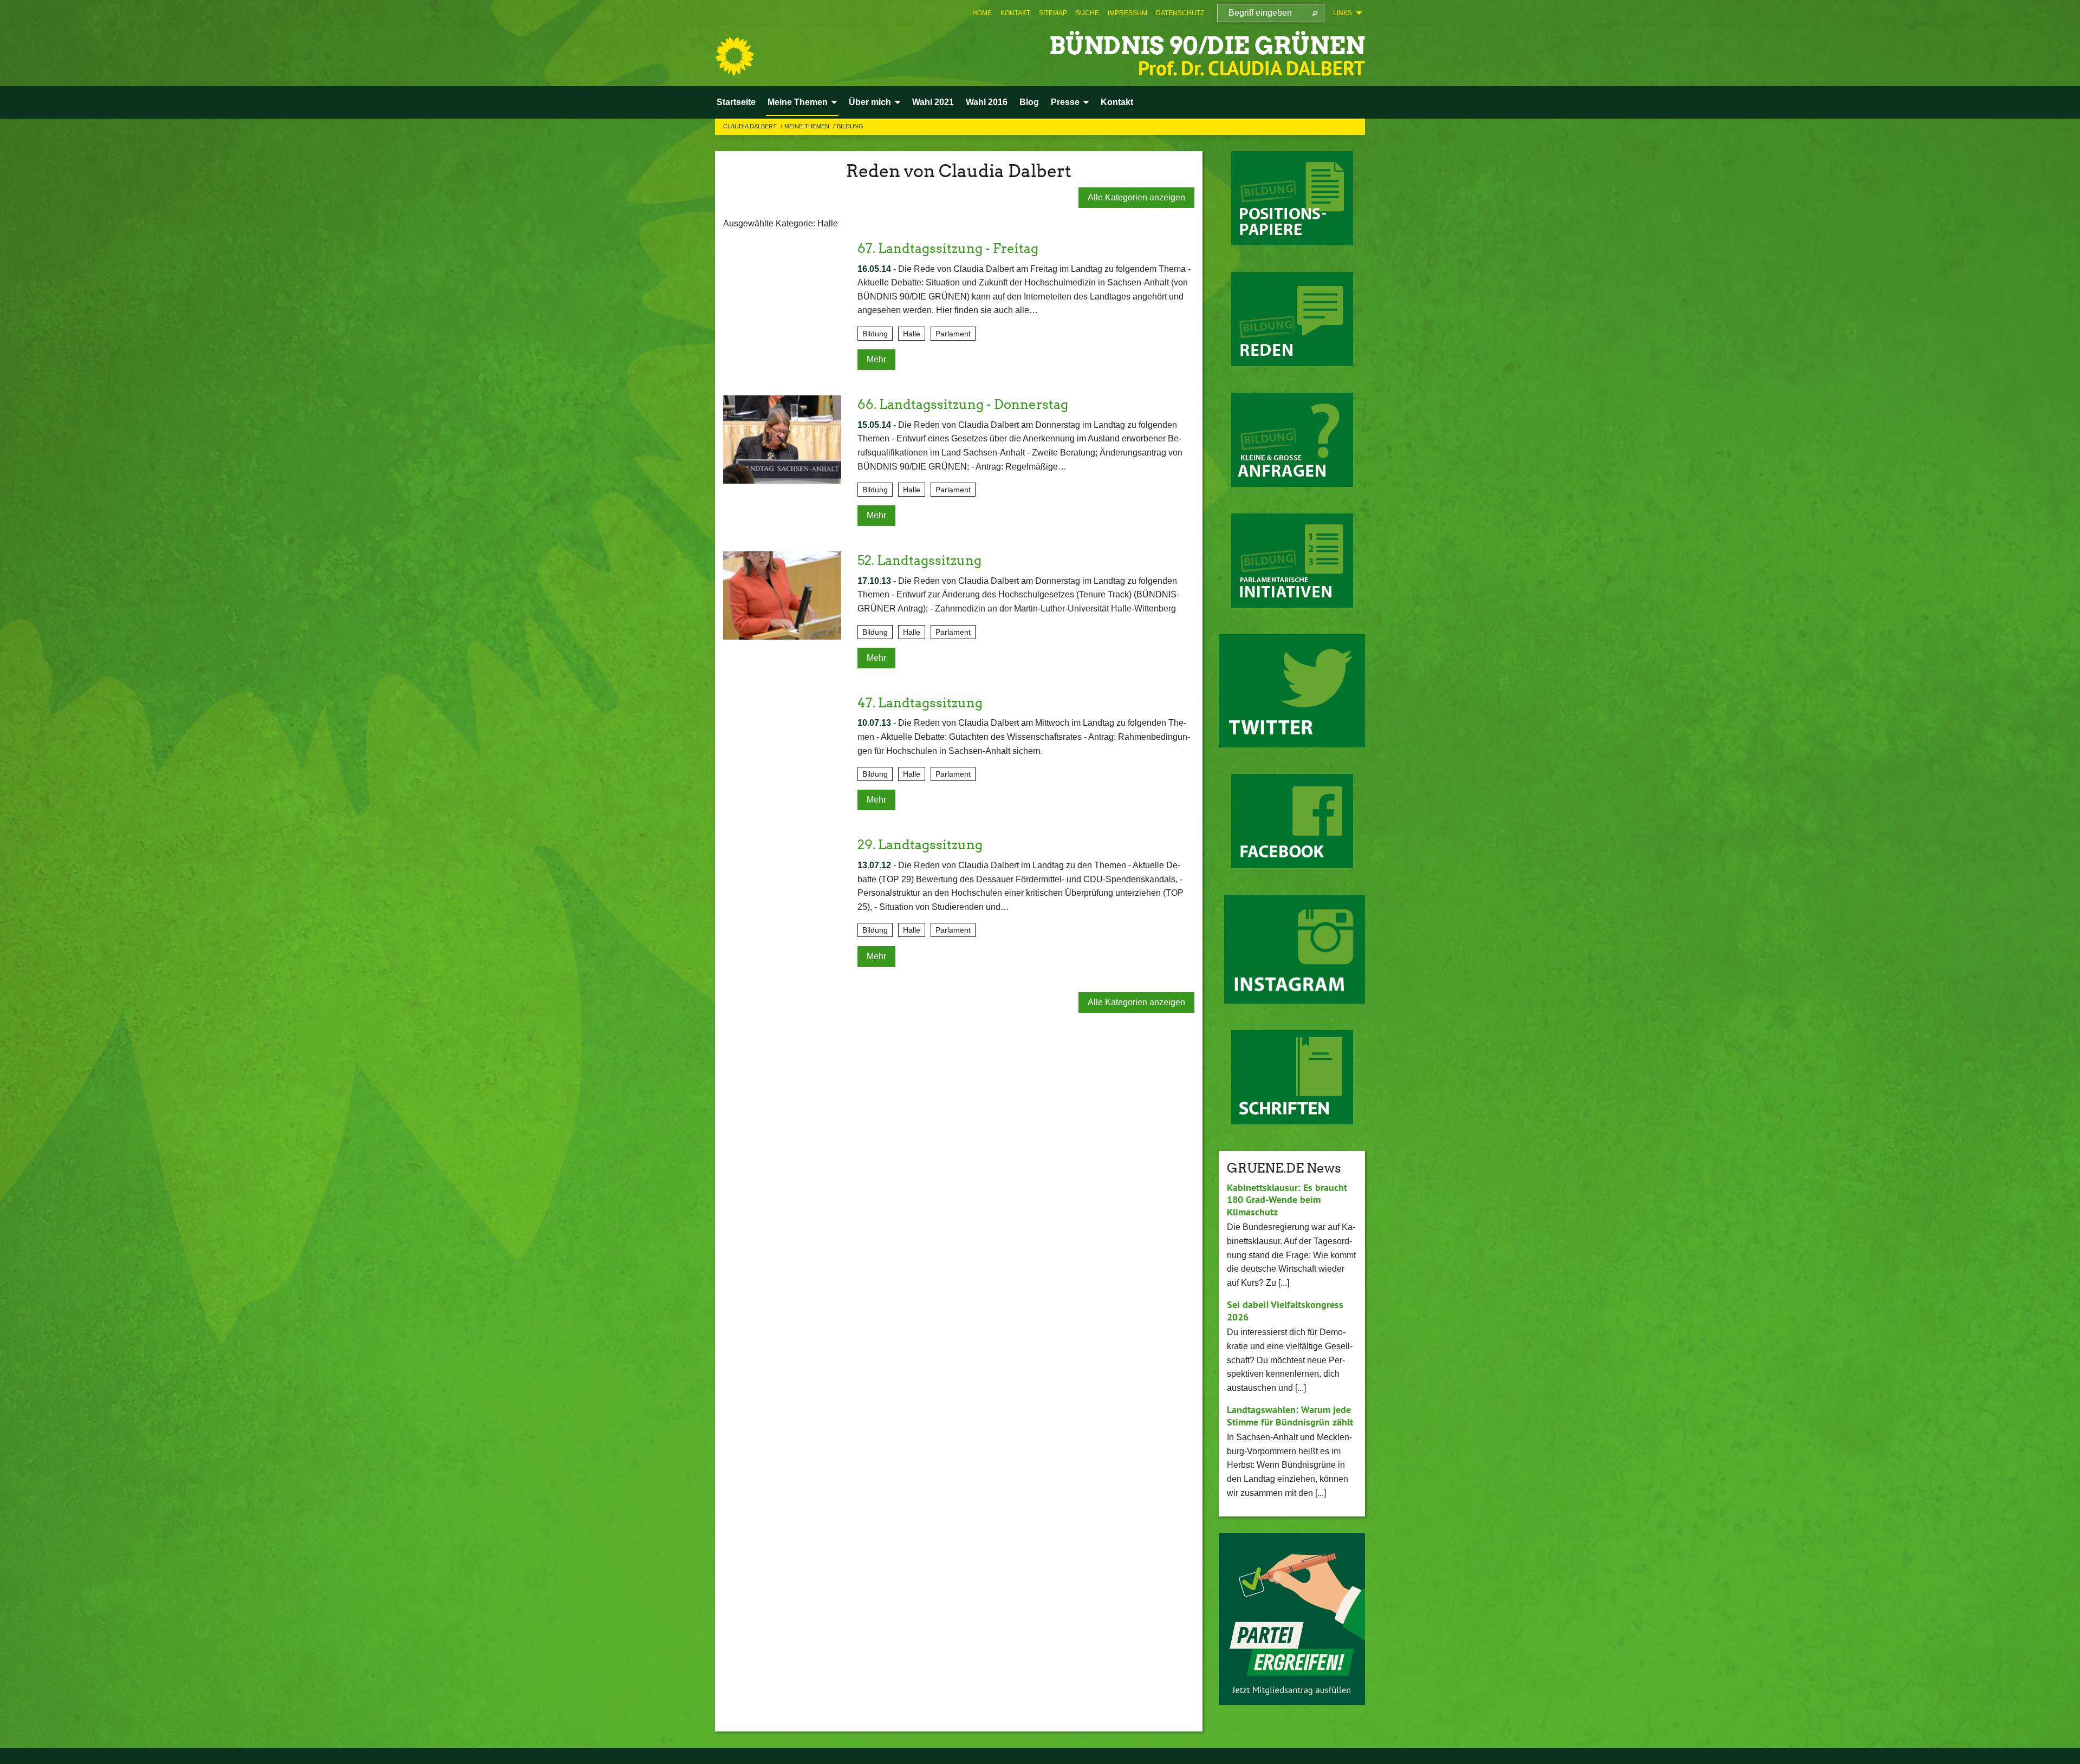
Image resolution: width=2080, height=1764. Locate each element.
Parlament (953, 334)
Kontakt (1015, 13)
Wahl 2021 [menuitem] (933, 102)
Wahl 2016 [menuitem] (987, 102)
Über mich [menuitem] (870, 102)
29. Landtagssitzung (920, 845)
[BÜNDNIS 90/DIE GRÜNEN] (734, 56)
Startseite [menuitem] (736, 102)
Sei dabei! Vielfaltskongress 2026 (1285, 1311)
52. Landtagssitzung (919, 560)
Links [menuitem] (1343, 13)
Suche (1087, 13)
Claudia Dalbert (751, 126)
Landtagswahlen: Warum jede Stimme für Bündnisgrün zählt (1290, 1416)
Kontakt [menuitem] (1117, 102)
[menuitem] (982, 13)
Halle (912, 334)
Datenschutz (1180, 13)
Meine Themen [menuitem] (798, 102)
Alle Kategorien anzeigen (1136, 197)
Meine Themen (808, 126)
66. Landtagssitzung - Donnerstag (963, 404)
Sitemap (1053, 13)
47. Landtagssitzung (920, 703)
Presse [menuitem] (1065, 102)
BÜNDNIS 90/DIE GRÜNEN (1207, 46)
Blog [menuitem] (1029, 102)
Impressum (1127, 13)
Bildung (850, 126)
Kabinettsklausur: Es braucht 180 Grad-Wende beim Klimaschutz (1287, 1200)
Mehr (876, 359)
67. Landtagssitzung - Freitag (948, 248)
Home (982, 13)
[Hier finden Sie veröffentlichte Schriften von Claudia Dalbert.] (1292, 1077)
